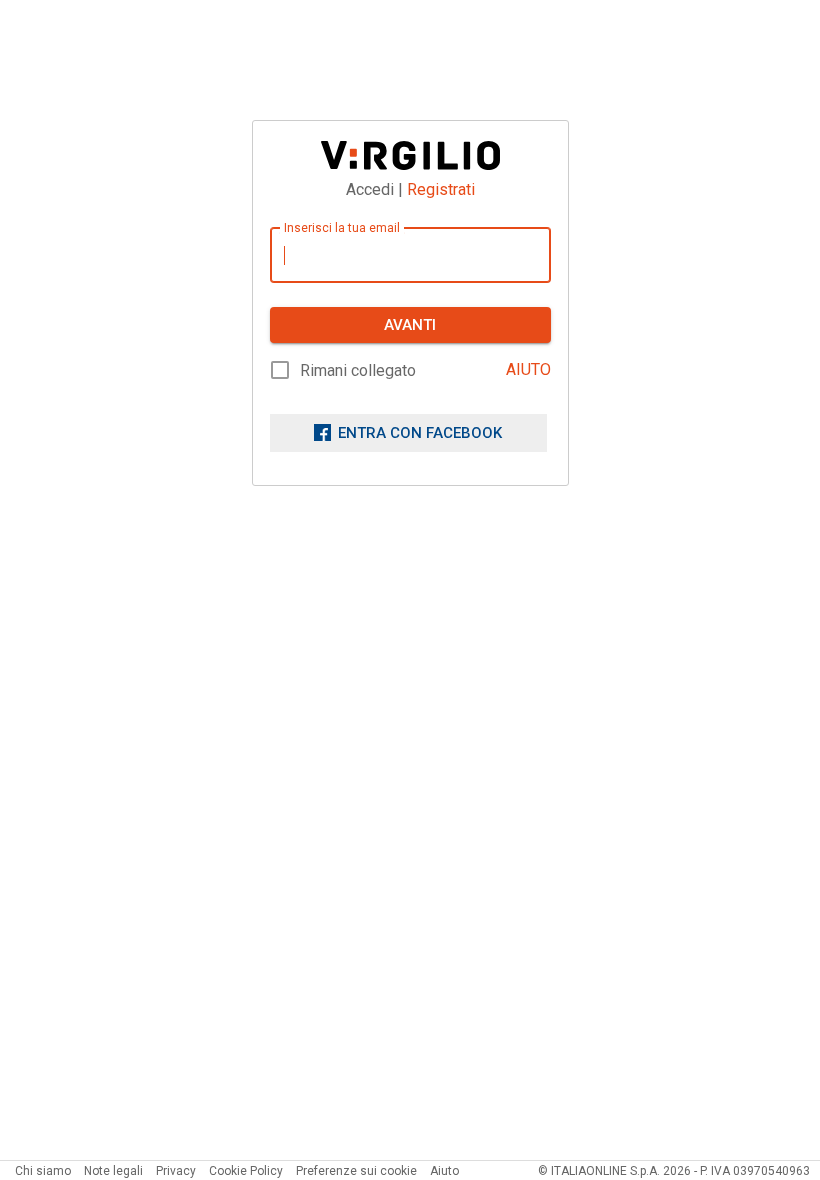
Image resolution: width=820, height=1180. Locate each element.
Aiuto (444, 1171)
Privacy (176, 1171)
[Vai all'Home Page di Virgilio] (410, 155)
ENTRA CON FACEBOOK (420, 433)
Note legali (113, 1171)
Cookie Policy (246, 1171)
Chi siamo (43, 1171)
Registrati (441, 189)
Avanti (410, 325)
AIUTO (528, 369)
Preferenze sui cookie (356, 1171)
